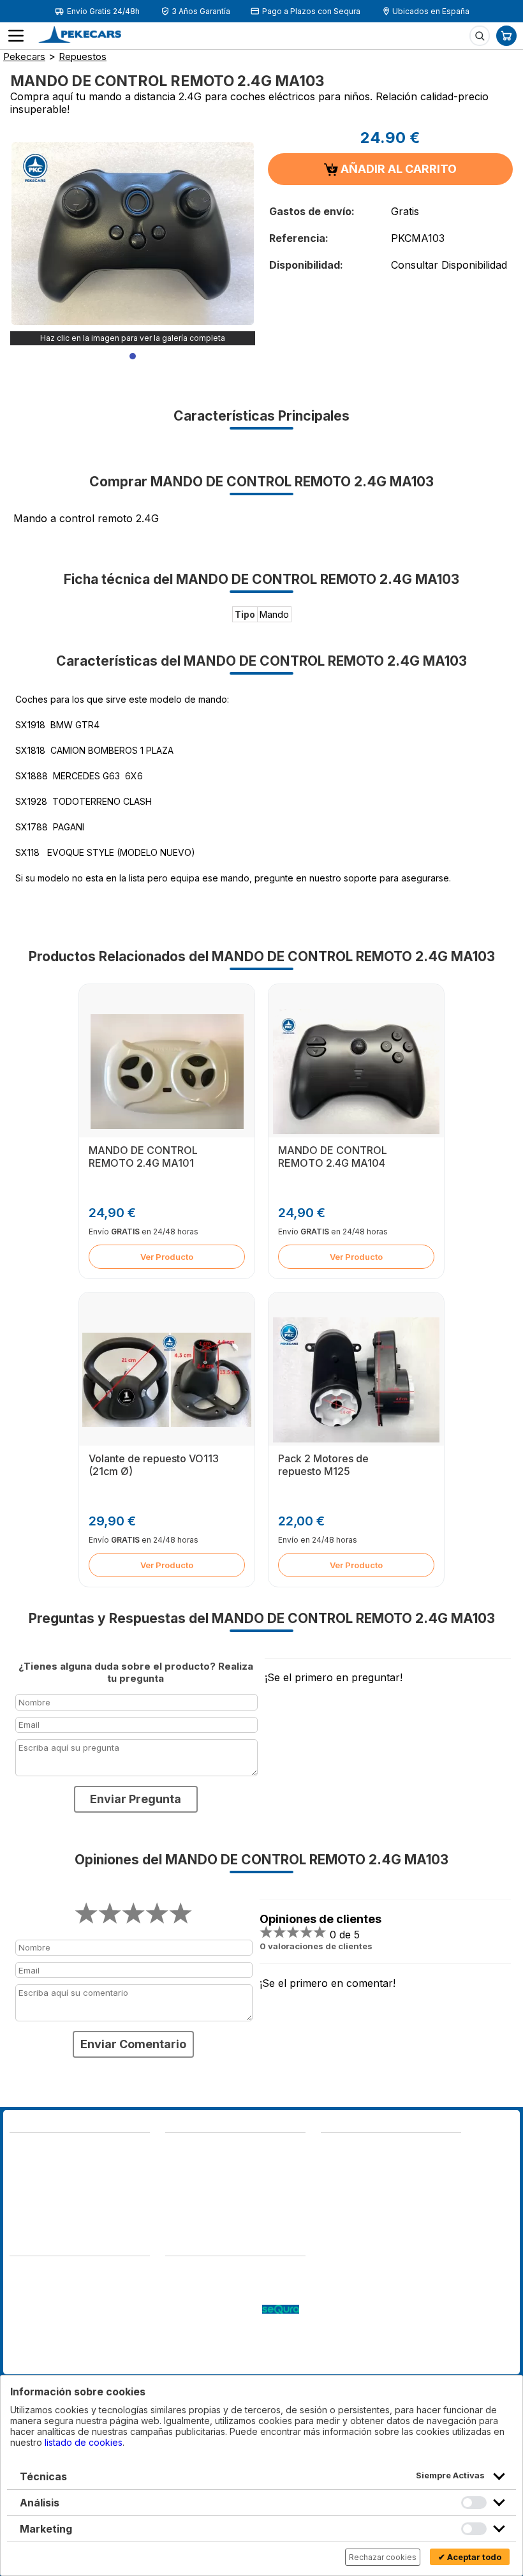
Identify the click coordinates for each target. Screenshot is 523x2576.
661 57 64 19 (106, 2191)
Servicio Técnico (201, 2297)
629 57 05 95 (40, 2191)
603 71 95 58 (194, 2161)
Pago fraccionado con (214, 2310)
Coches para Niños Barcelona (228, 2348)
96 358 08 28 (40, 2178)
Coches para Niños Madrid (221, 2336)
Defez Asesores (44, 2361)
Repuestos (83, 56)
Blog (175, 2272)
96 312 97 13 (107, 2178)
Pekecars (24, 56)
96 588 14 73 (195, 2149)
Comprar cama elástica (213, 2361)
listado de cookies (84, 2442)
